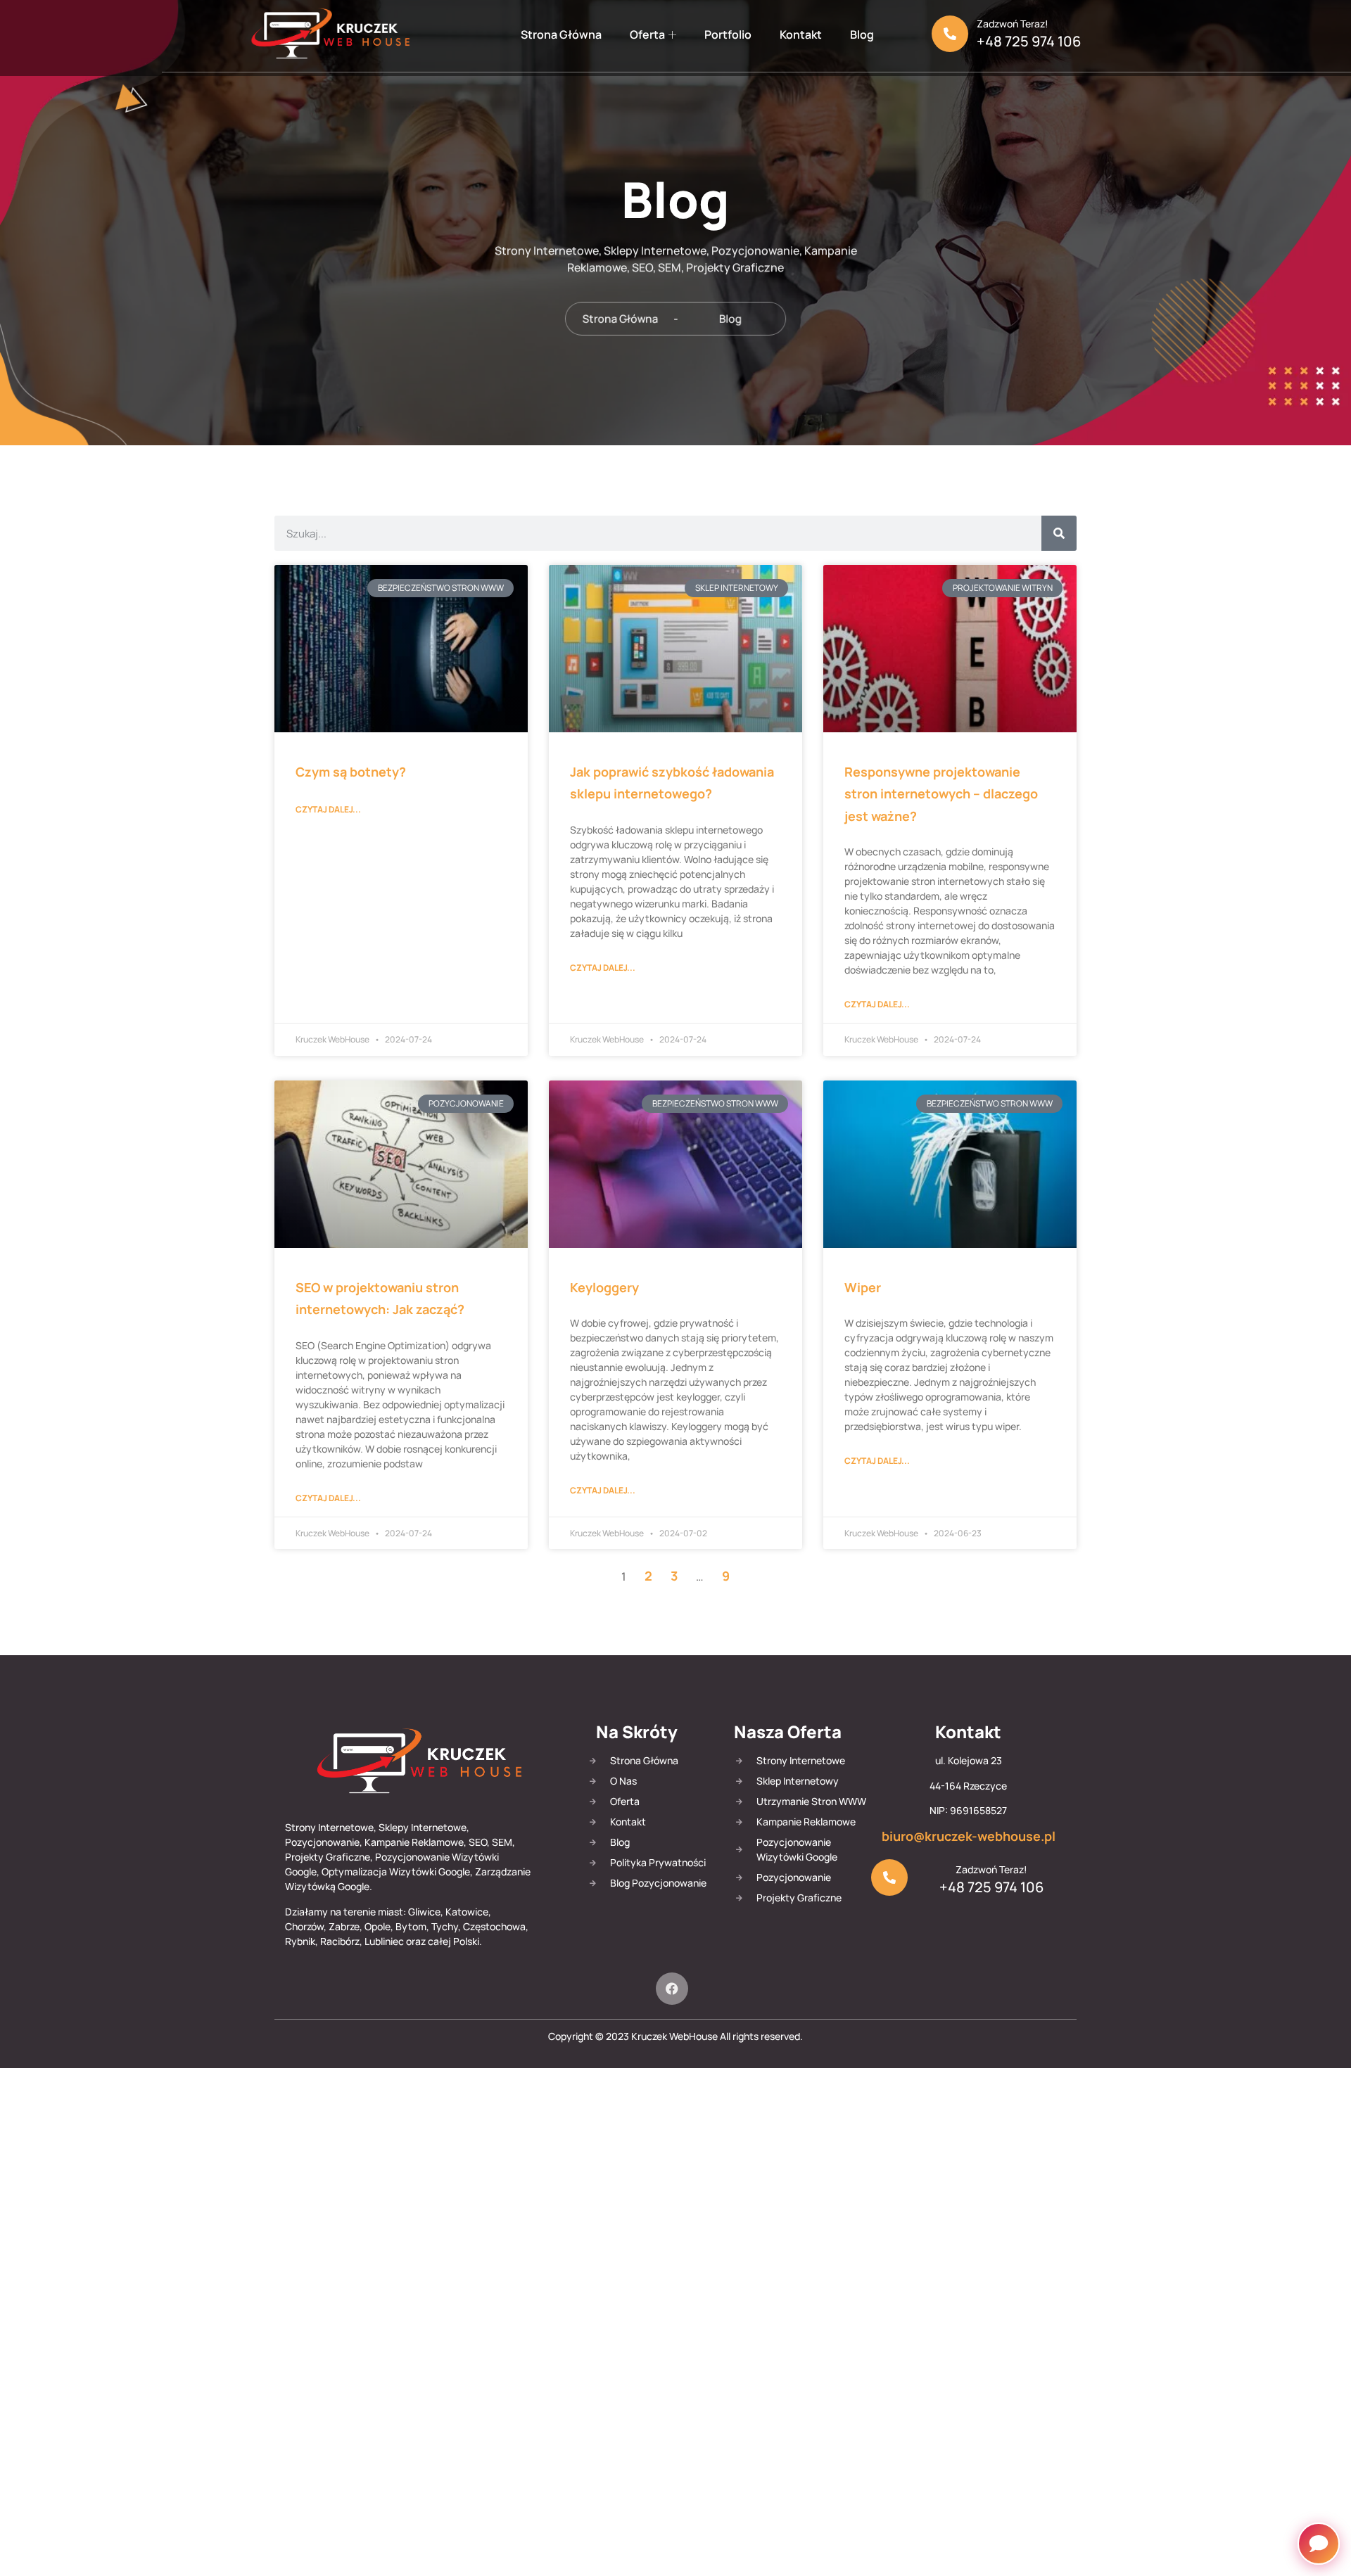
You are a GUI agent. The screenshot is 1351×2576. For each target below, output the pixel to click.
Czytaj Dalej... (328, 809)
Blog (862, 34)
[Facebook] (672, 1989)
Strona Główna (561, 34)
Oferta (647, 34)
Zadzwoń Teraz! (1013, 24)
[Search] (1059, 533)
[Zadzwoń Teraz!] (950, 34)
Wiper (863, 1287)
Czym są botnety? (351, 772)
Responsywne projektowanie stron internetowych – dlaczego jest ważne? (941, 794)
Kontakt (801, 34)
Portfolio (728, 34)
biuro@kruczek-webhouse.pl (969, 1836)
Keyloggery (604, 1287)
